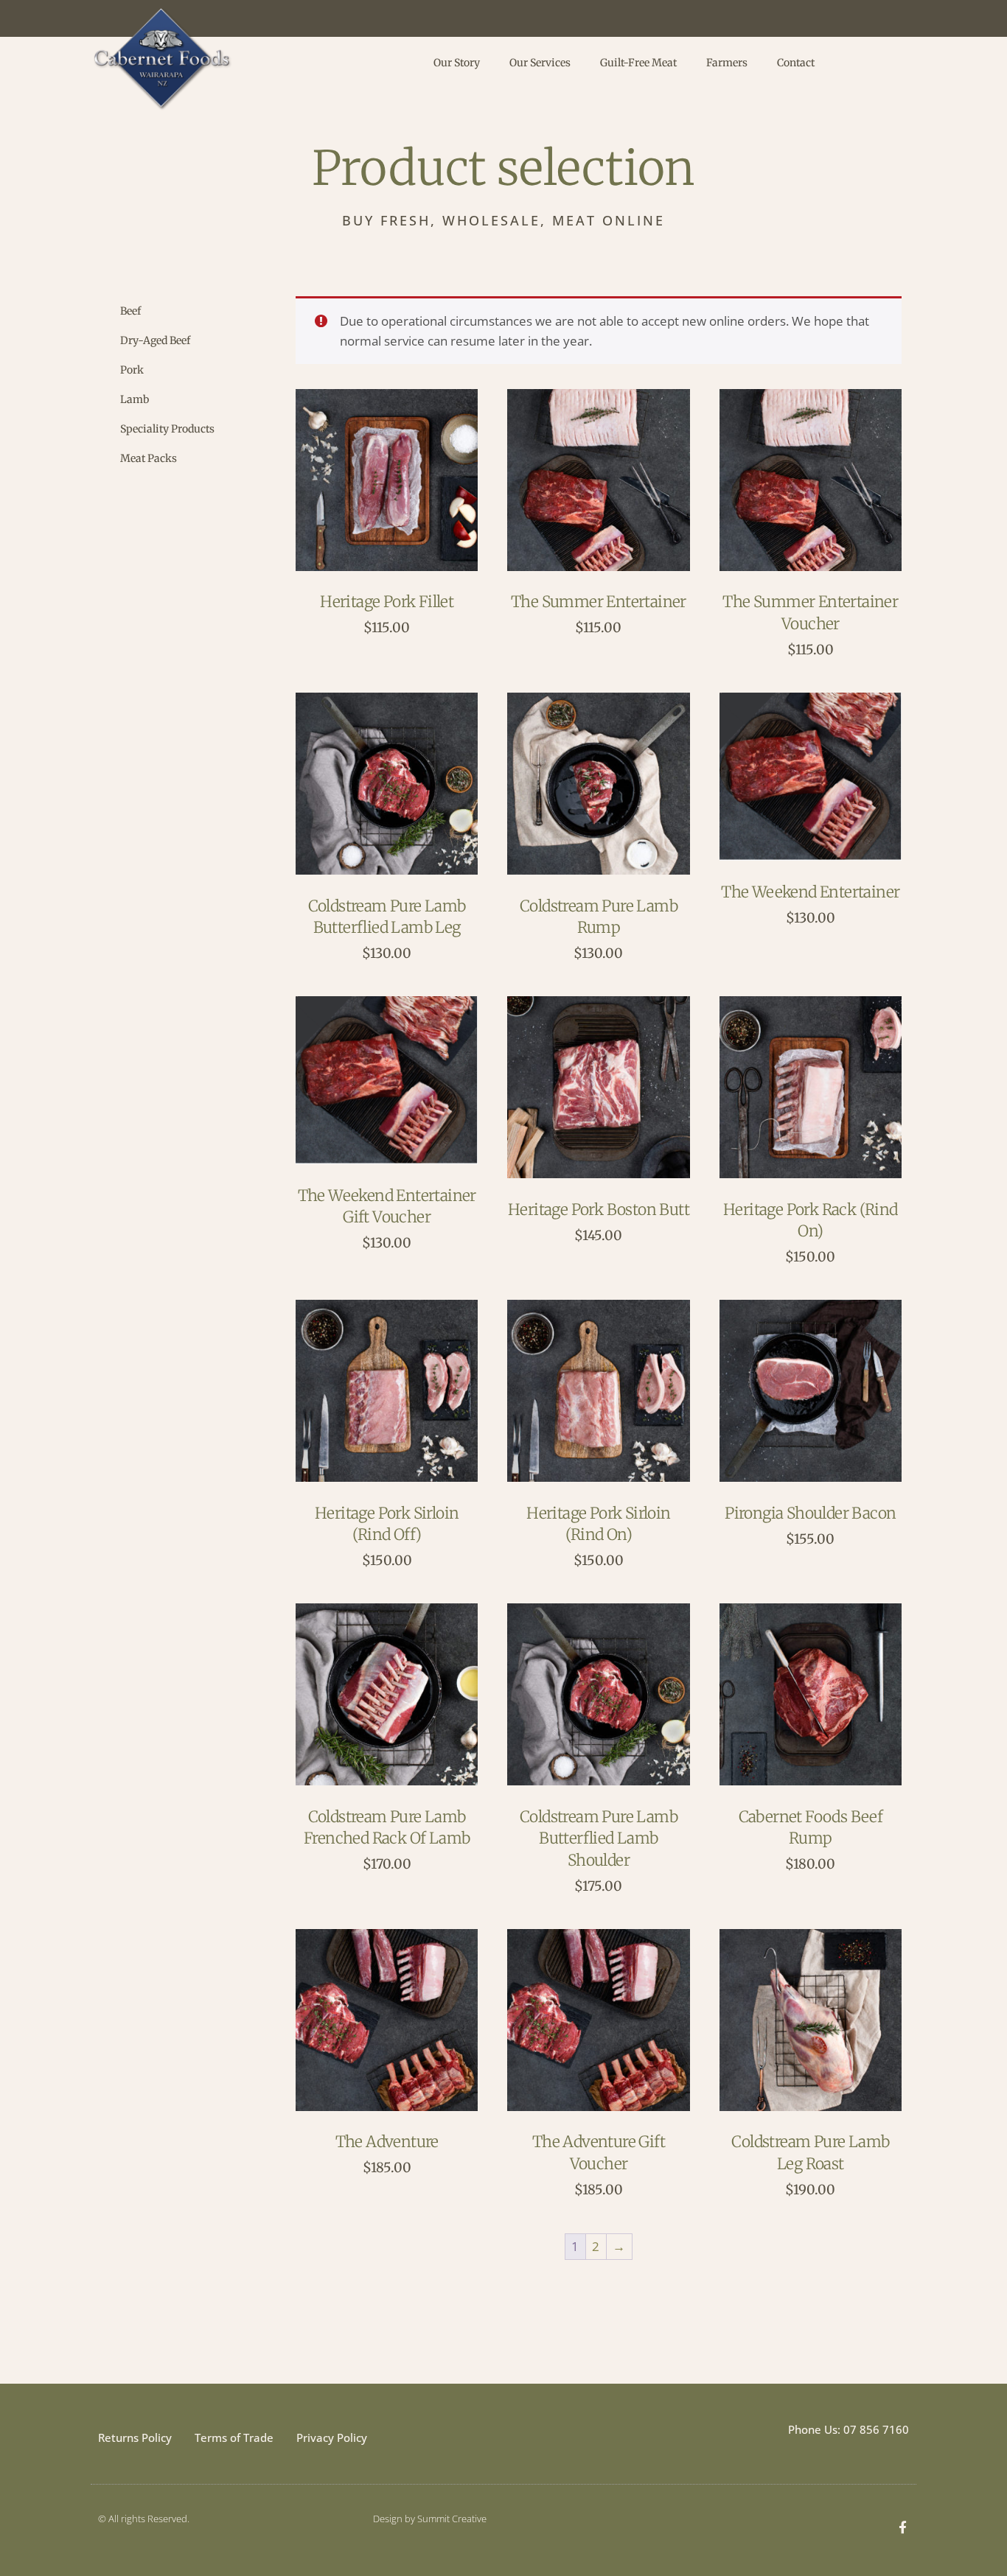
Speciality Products (167, 429)
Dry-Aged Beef (155, 340)
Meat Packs (149, 458)
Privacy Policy (332, 2437)
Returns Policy (135, 2437)
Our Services (540, 63)
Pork (132, 370)
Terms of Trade (234, 2437)
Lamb (135, 399)
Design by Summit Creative (430, 2519)
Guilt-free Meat (638, 63)
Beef (130, 311)
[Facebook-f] (903, 2527)
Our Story (457, 63)
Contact (796, 63)
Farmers (727, 63)
